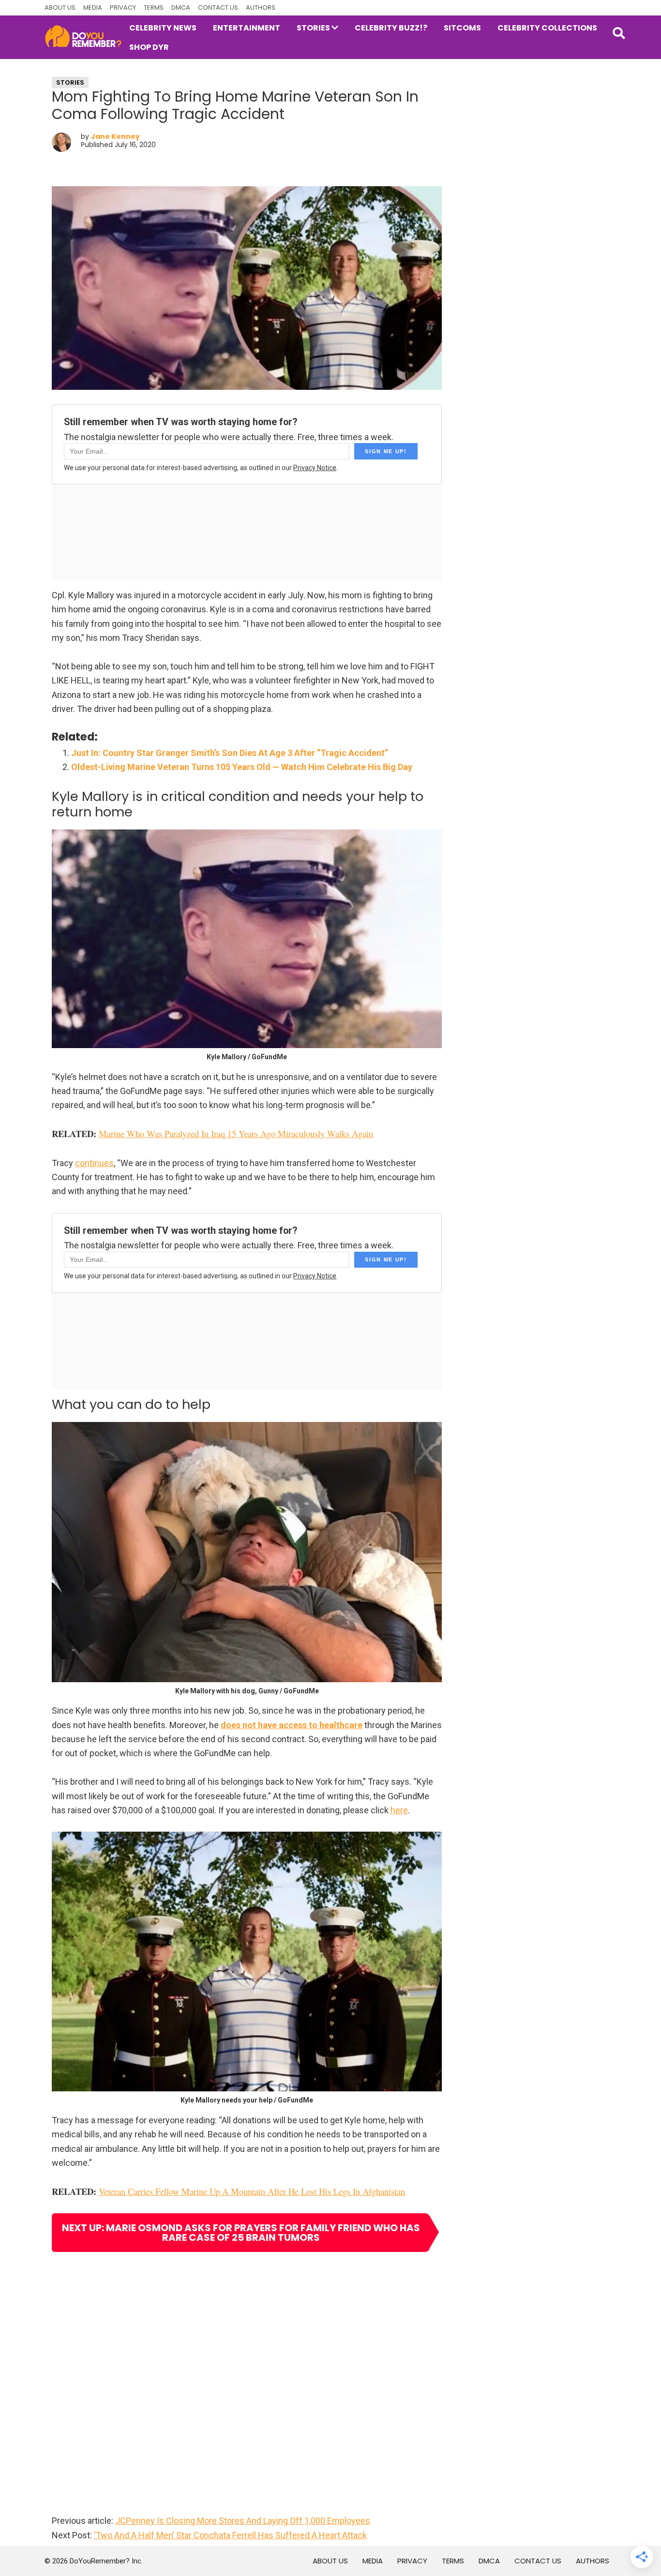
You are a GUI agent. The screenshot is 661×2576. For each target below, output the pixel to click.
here (399, 1810)
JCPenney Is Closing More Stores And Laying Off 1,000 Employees (243, 2521)
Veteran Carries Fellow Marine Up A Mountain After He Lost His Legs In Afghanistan (252, 2191)
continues (94, 1163)
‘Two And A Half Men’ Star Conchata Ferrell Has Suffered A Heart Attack (230, 2535)
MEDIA (93, 7)
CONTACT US (218, 7)
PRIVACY (123, 7)
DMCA (181, 7)
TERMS (154, 7)
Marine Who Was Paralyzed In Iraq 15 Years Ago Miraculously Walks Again (236, 1133)
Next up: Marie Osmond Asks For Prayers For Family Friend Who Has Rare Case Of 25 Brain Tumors (241, 2233)
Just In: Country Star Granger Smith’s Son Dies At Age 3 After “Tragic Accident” (230, 753)
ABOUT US (60, 7)
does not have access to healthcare (292, 1725)
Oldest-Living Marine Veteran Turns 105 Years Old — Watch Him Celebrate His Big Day (242, 767)
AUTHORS (261, 7)
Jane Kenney (115, 136)
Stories (70, 82)
